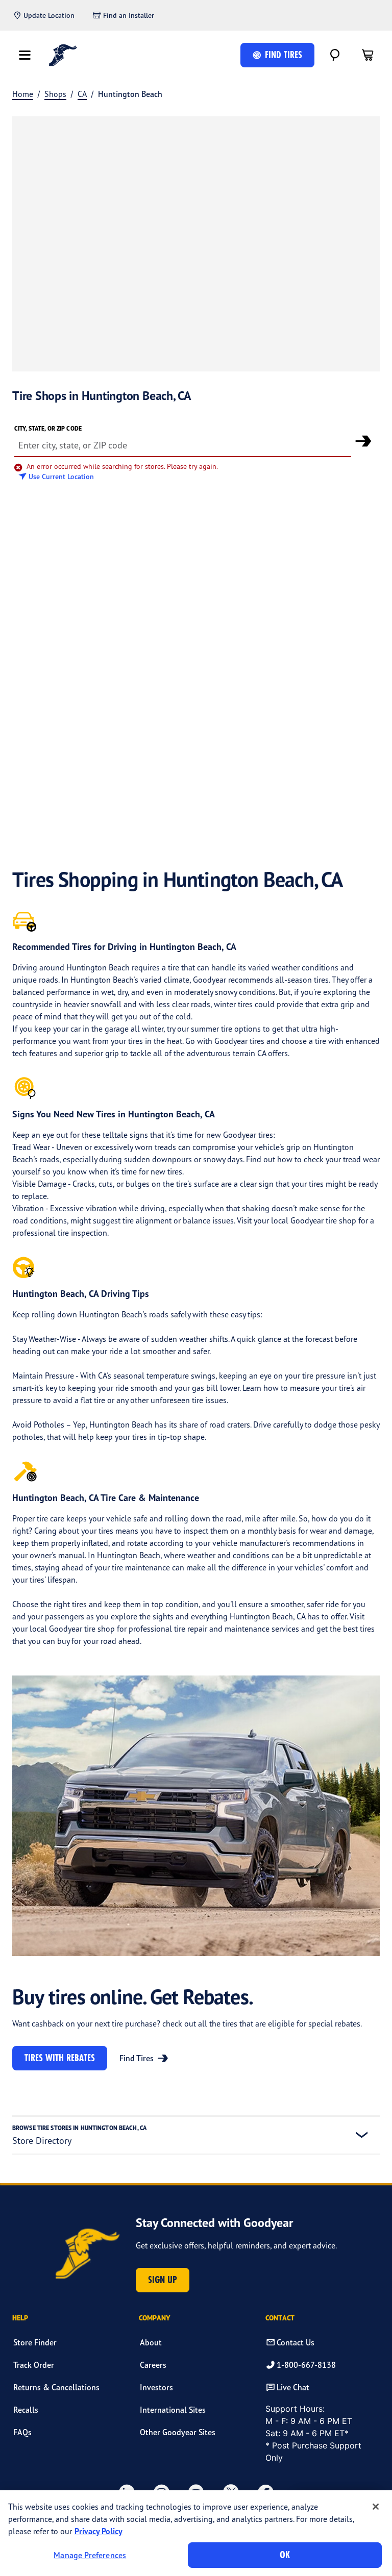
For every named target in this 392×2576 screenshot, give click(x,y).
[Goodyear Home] (63, 55)
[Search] (335, 55)
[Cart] (367, 55)
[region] (196, 2533)
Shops (55, 94)
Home (23, 94)
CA (82, 94)
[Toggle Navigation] (24, 55)
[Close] (376, 2507)
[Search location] (363, 441)
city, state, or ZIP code (48, 428)
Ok (285, 2555)
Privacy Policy (99, 2531)
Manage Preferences (90, 2555)
